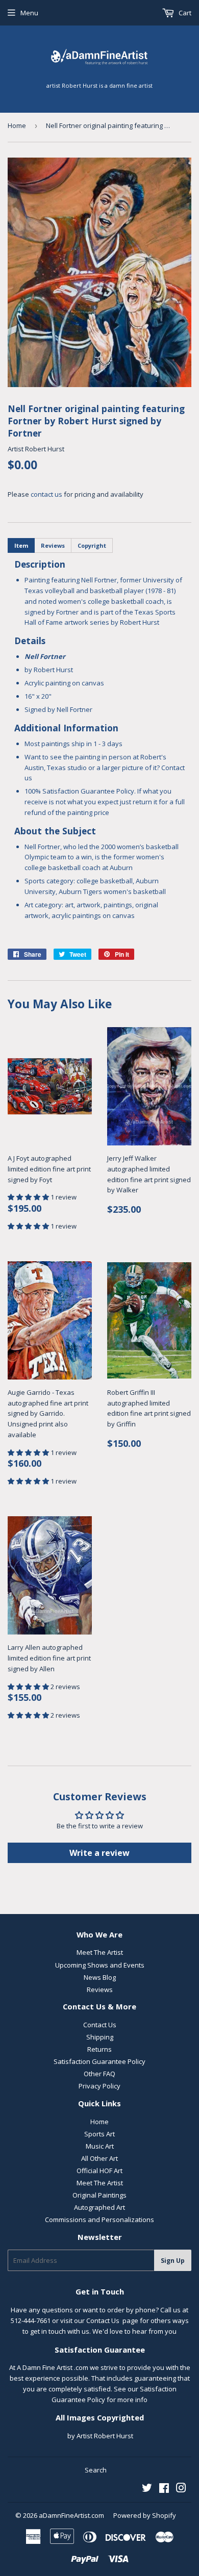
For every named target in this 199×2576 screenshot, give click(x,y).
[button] (29, 1197)
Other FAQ (99, 2074)
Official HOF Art (99, 2171)
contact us (46, 494)
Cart (184, 13)
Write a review (99, 1853)
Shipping (100, 2037)
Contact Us (100, 2025)
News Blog (100, 1977)
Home (17, 125)
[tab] (21, 545)
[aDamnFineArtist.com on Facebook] (164, 2489)
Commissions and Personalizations (99, 2220)
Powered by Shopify (145, 2515)
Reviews (100, 1990)
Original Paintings (99, 2195)
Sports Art (99, 2134)
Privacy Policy (99, 2086)
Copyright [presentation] (92, 545)
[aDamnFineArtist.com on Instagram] (181, 2489)
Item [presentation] (21, 545)
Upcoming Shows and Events (100, 1965)
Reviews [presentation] (53, 545)
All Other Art (99, 2158)
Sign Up (173, 2261)
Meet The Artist (100, 1952)
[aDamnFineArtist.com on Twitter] (147, 2489)
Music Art (100, 2146)
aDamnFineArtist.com (71, 2515)
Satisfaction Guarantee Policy (99, 2061)
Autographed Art (99, 2207)
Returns (99, 2049)
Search (96, 2470)
